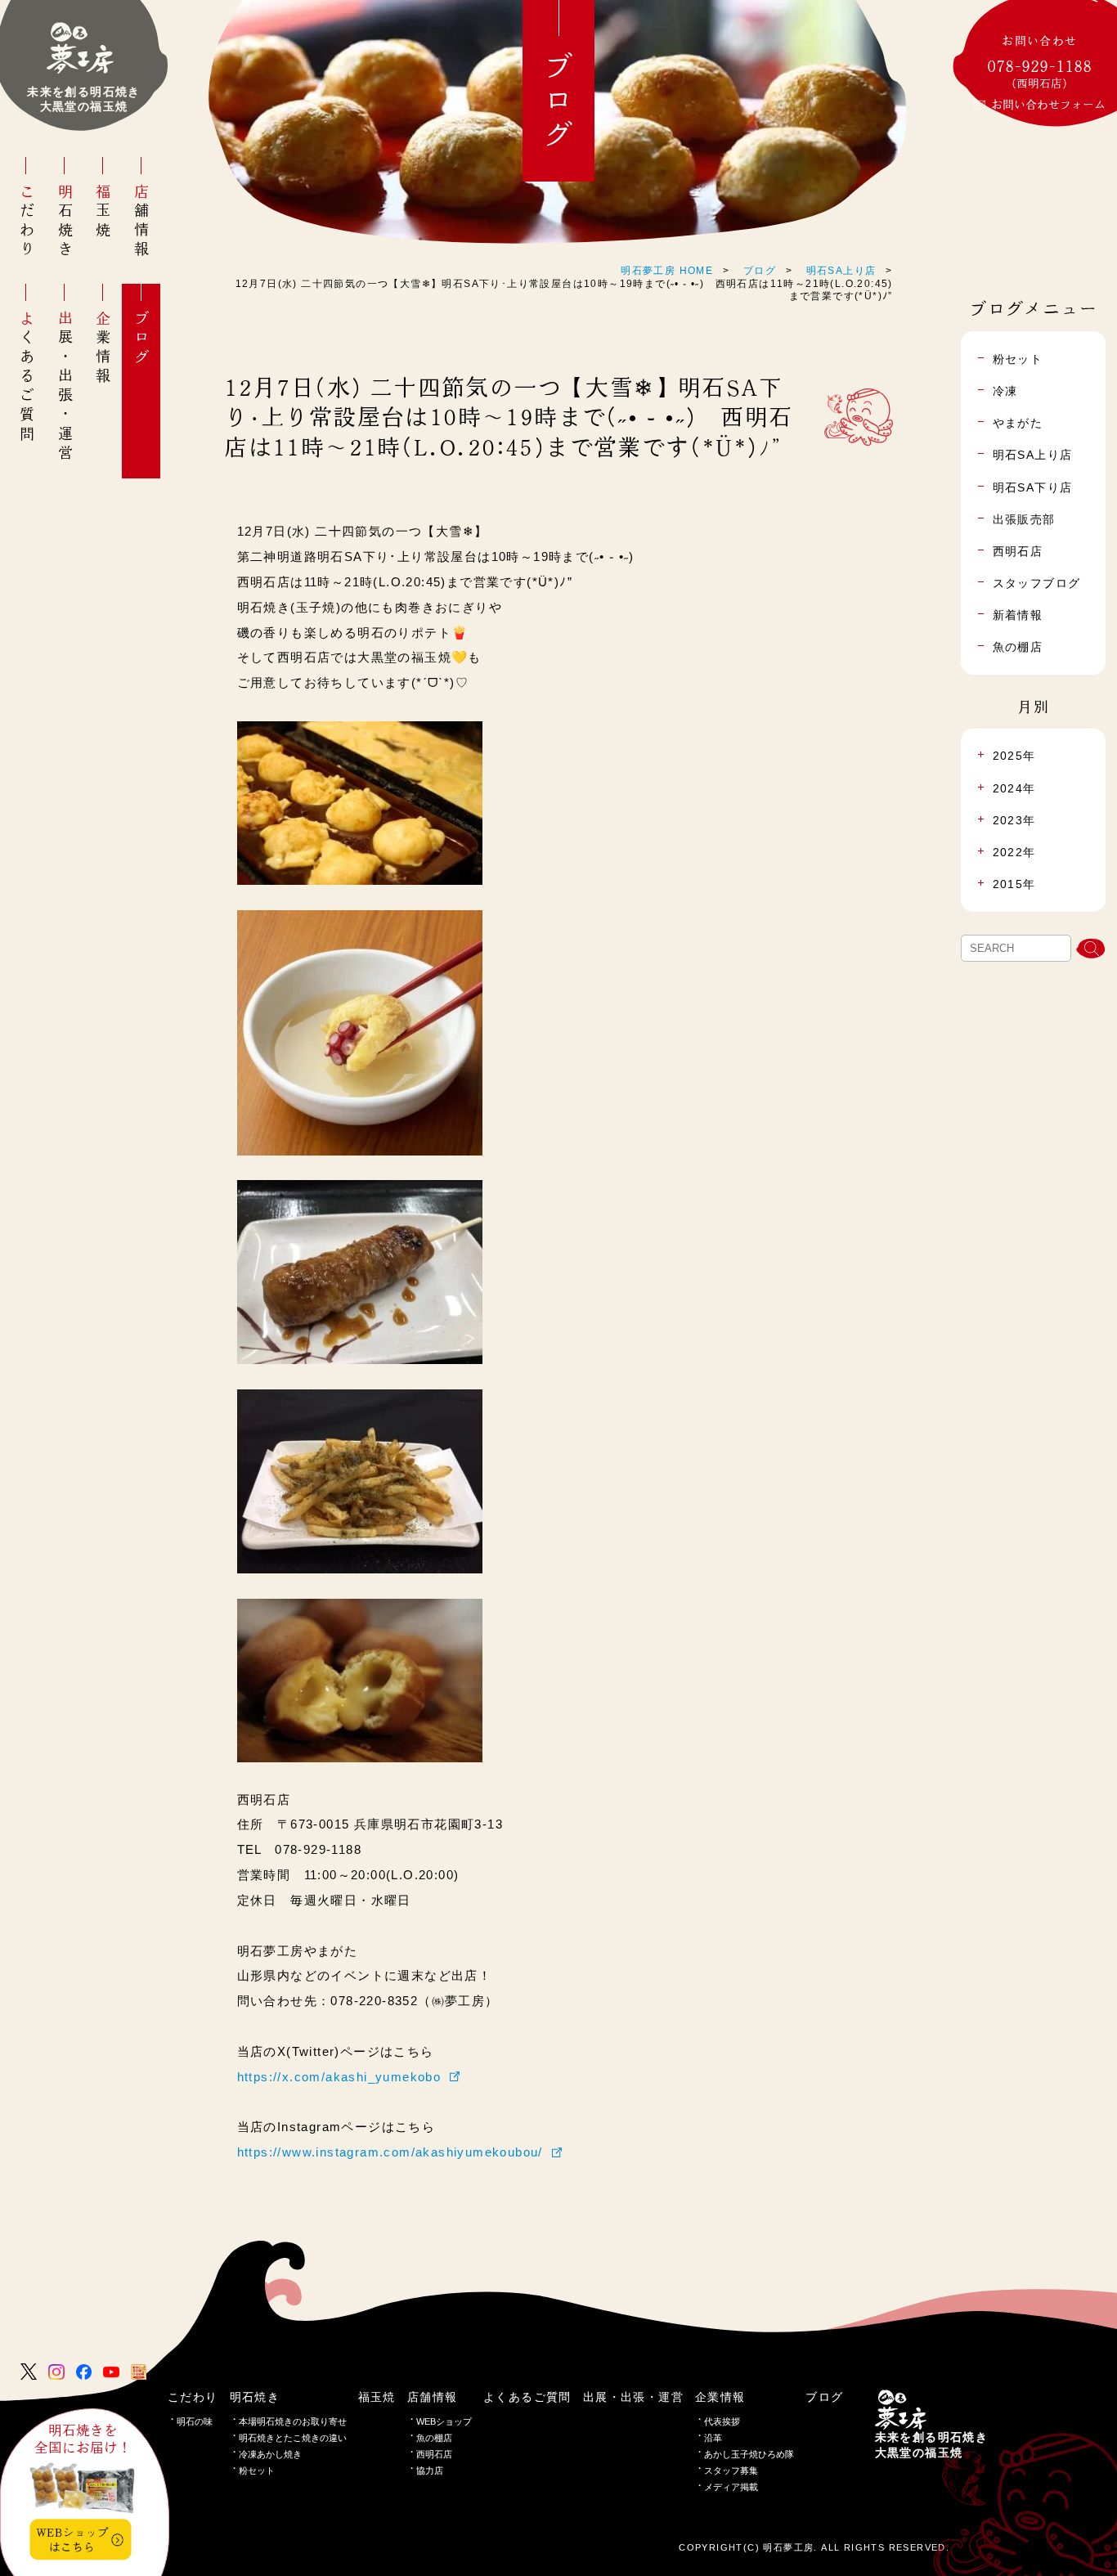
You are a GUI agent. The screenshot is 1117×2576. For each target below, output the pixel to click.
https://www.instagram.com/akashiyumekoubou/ (390, 2152)
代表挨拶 (722, 2421)
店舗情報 (141, 222)
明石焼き (65, 222)
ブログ (141, 339)
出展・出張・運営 (65, 387)
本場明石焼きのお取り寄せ (293, 2421)
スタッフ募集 (731, 2471)
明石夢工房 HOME (667, 271)
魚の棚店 (434, 2438)
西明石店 (434, 2454)
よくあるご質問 (27, 377)
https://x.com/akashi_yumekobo (339, 2077)
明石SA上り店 (841, 271)
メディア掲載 (731, 2487)
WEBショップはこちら (72, 2539)
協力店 (430, 2471)
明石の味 (195, 2421)
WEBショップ (444, 2421)
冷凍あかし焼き (270, 2454)
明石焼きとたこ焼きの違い (293, 2438)
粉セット (257, 2471)
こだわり (27, 222)
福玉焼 (103, 212)
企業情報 (103, 348)
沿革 (713, 2438)
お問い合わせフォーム (1048, 105)
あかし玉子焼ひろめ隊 (749, 2454)
